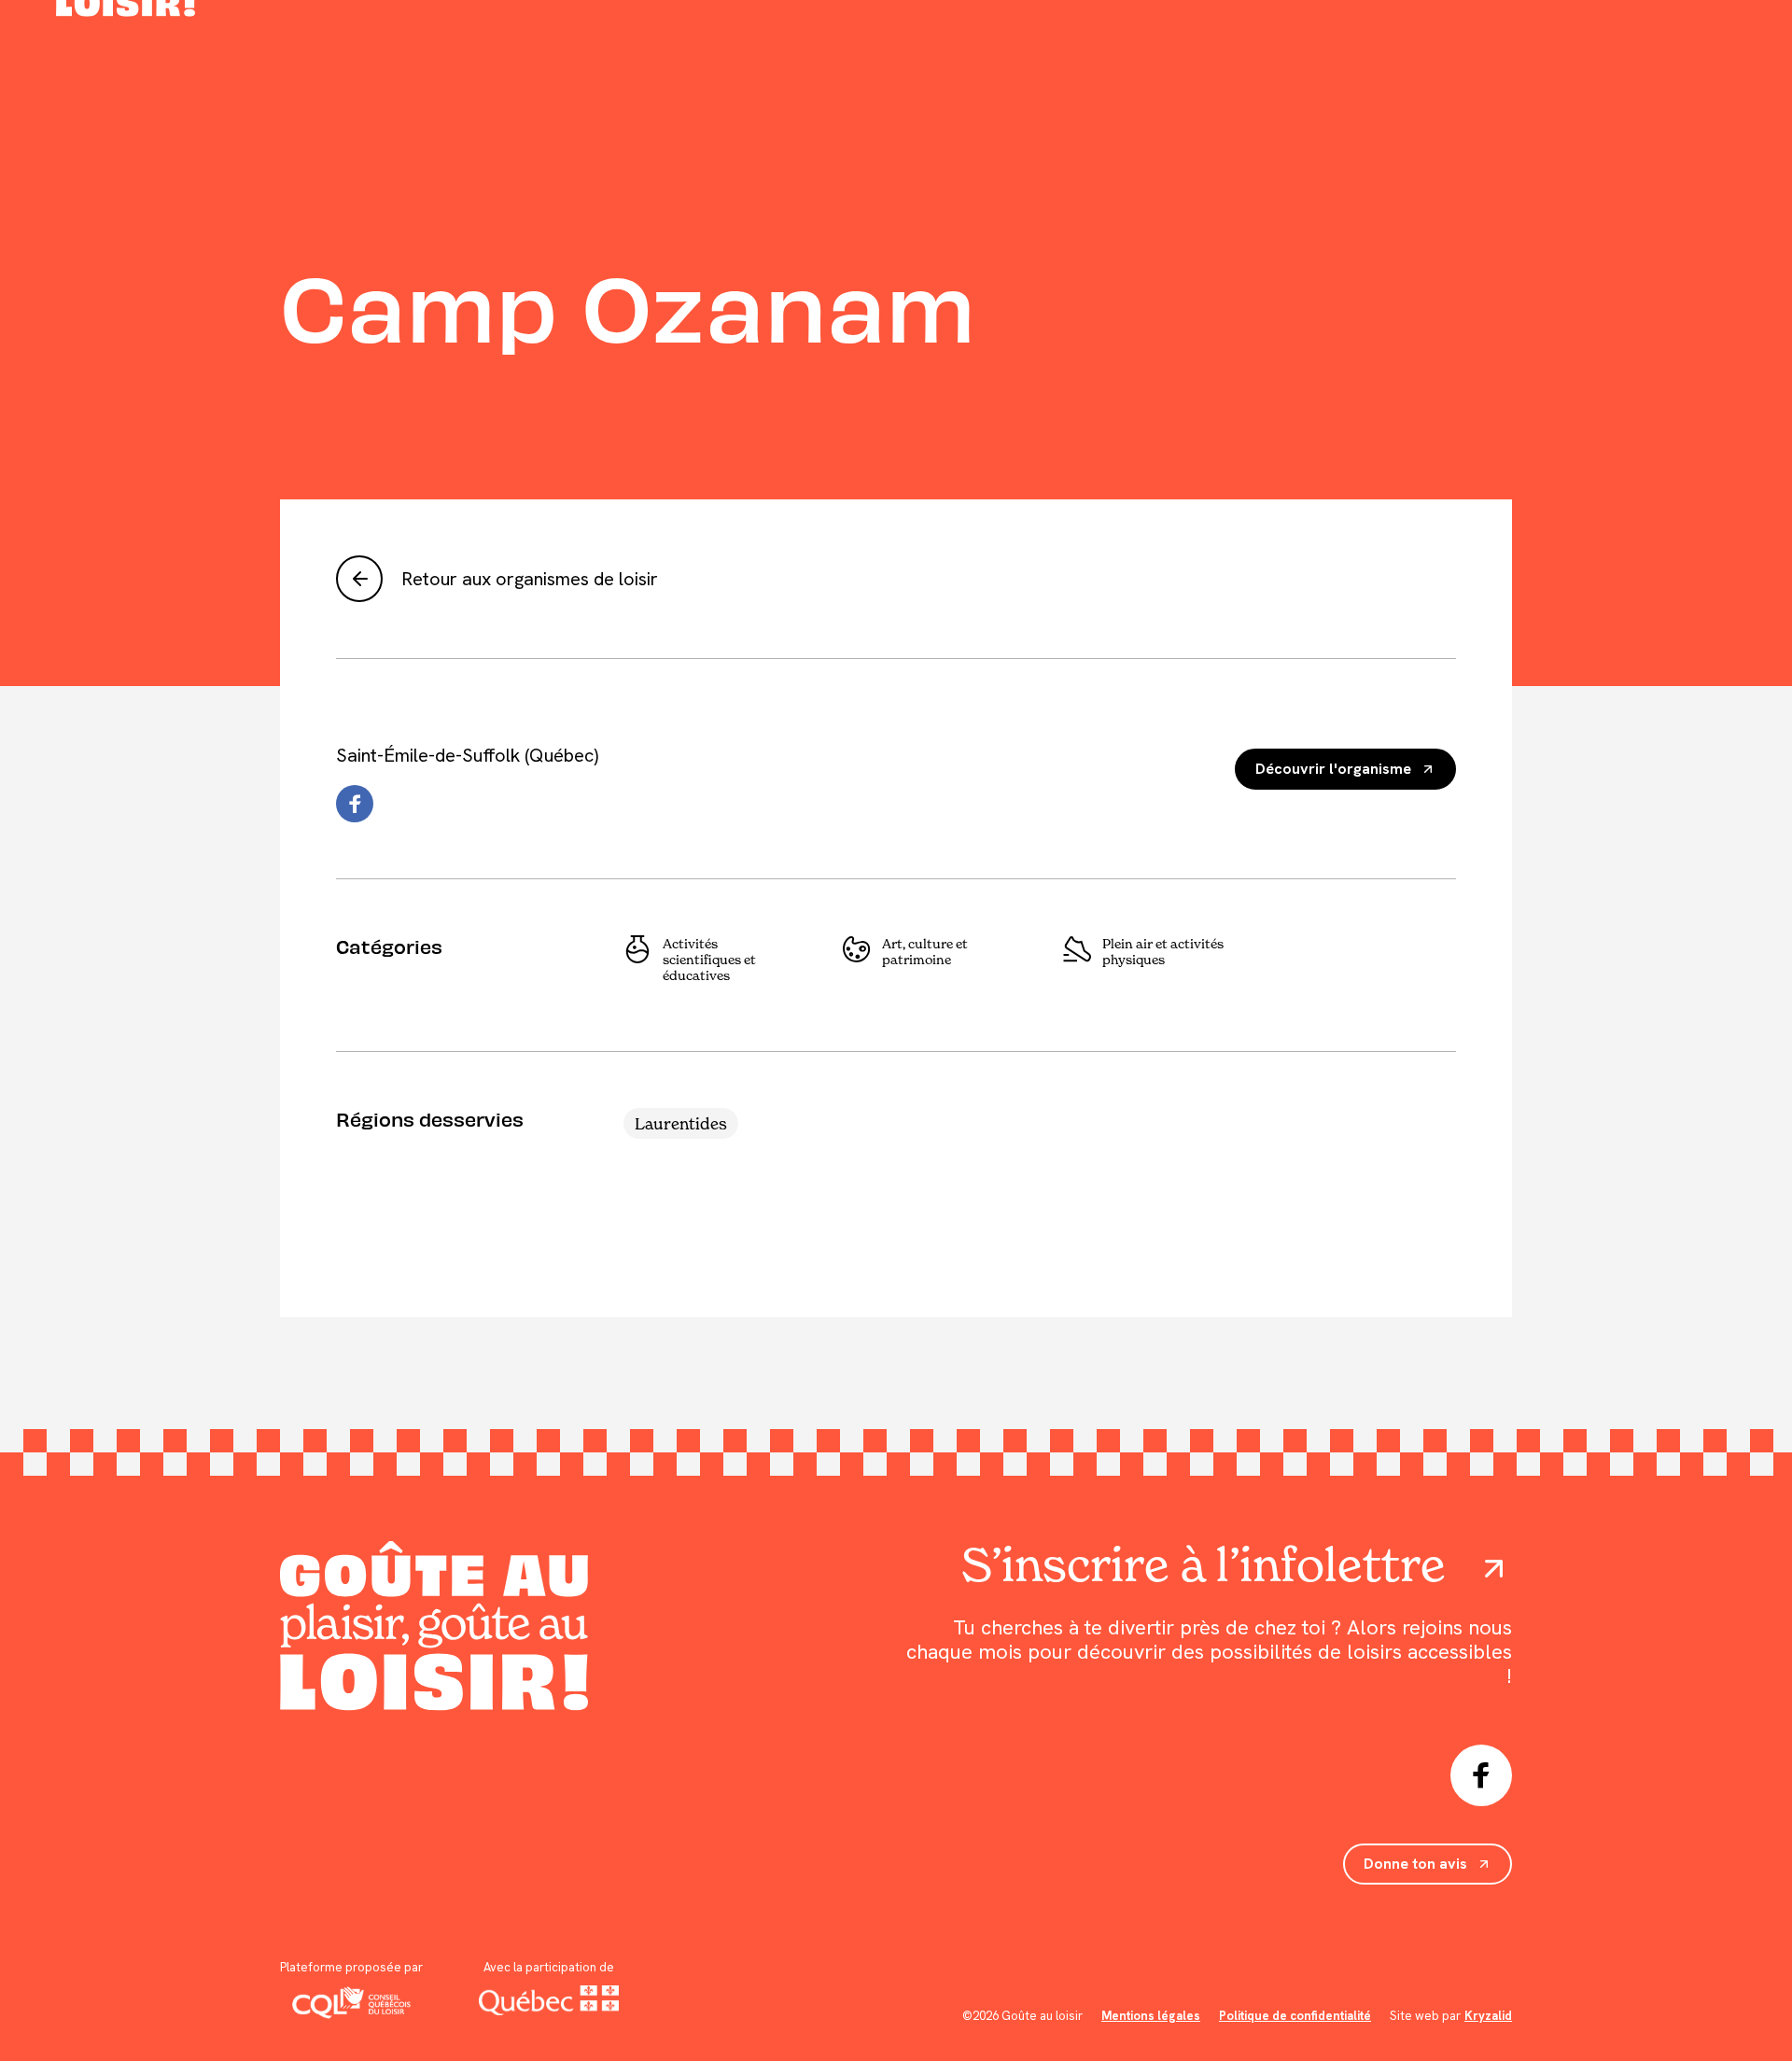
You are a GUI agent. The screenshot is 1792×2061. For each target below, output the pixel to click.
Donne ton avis (1415, 1864)
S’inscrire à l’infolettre (1204, 1564)
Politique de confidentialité (1295, 2016)
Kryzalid (1488, 2016)
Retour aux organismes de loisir (530, 579)
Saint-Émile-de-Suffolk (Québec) (467, 755)
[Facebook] (355, 804)
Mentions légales (1151, 2016)
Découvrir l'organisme (1333, 769)
